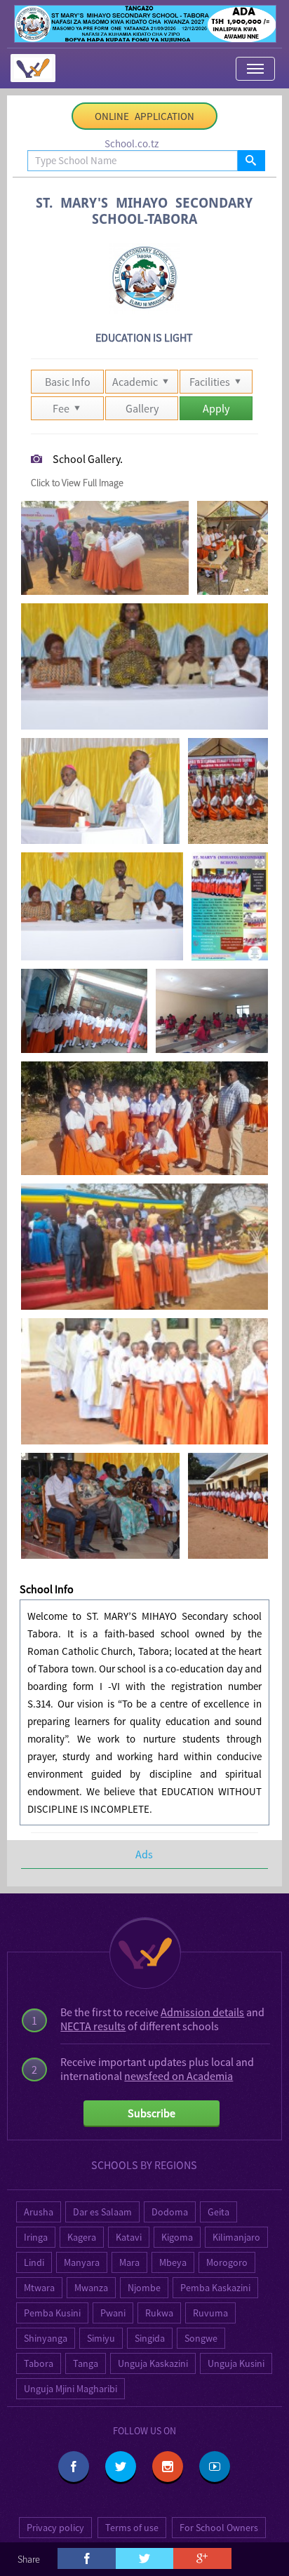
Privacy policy (55, 2528)
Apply (216, 408)
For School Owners (219, 2528)
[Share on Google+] (202, 2558)
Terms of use (132, 2528)
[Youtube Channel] (215, 2467)
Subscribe (152, 2113)
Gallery (142, 408)
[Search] (251, 161)
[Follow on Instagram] (168, 2467)
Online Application (144, 116)
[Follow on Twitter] (121, 2467)
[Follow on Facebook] (74, 2467)
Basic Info (68, 382)
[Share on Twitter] (144, 2558)
